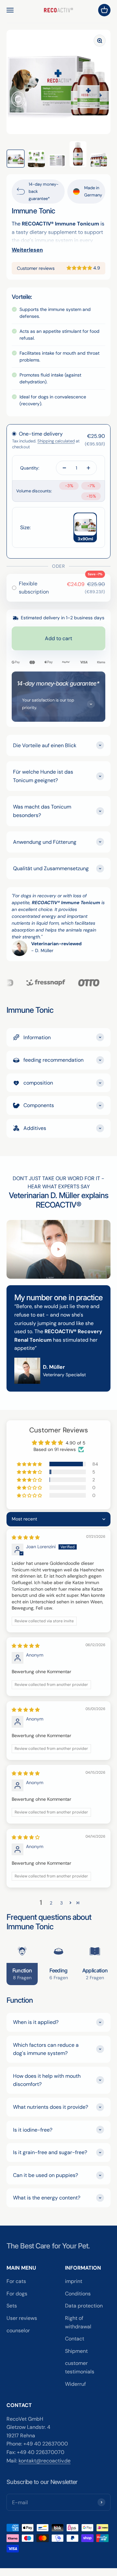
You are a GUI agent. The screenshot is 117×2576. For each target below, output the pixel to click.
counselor (18, 2330)
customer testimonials (80, 2367)
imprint (74, 2281)
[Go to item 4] (78, 154)
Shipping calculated (56, 441)
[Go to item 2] (36, 159)
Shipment (76, 2351)
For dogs (17, 2294)
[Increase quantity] (88, 468)
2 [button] (51, 1903)
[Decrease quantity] (64, 468)
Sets (12, 2306)
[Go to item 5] (99, 160)
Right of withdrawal (78, 2322)
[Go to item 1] (16, 159)
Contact (75, 2339)
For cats (16, 2281)
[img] (26, 1537)
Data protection (84, 2306)
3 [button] (61, 1903)
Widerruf (75, 2384)
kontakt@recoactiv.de (45, 2461)
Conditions (78, 2294)
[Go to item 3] (57, 161)
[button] (80, 268)
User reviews (22, 2318)
